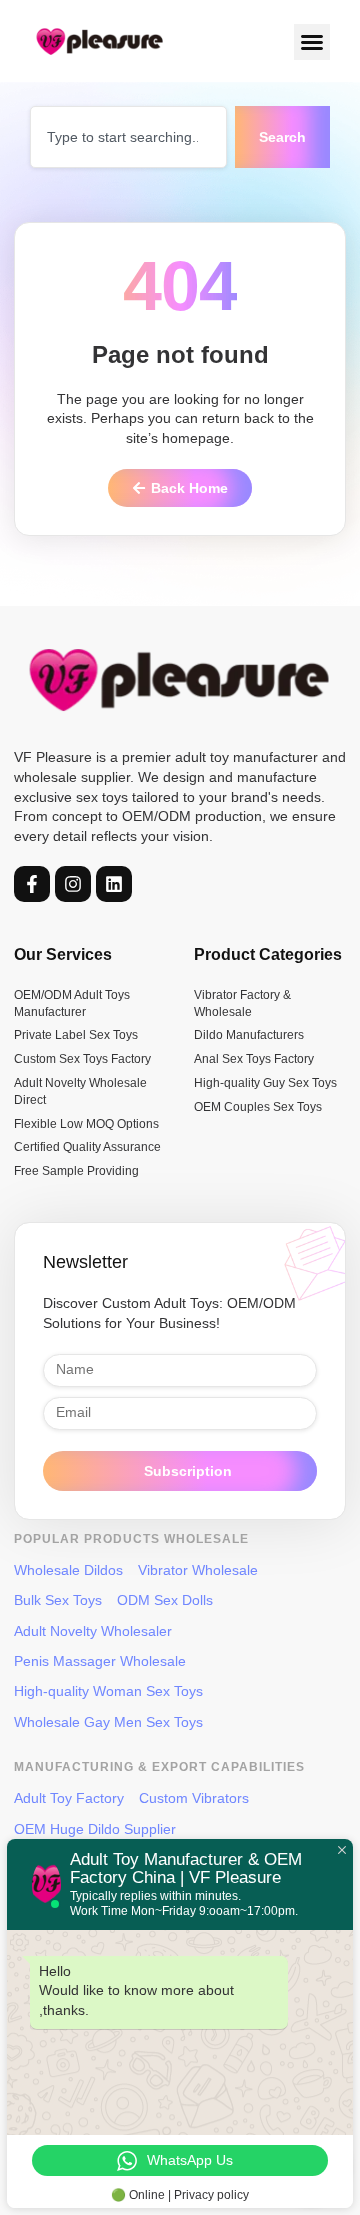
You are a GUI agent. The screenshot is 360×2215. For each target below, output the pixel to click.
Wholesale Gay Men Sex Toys (108, 1722)
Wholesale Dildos (68, 1570)
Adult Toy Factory (69, 1798)
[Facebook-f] (32, 884)
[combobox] (128, 137)
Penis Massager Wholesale (100, 1661)
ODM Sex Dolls (165, 1600)
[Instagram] (73, 884)
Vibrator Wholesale (198, 1570)
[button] (312, 42)
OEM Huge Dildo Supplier (95, 1829)
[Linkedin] (114, 884)
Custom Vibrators (194, 1798)
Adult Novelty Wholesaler (93, 1631)
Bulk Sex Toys (58, 1600)
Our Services (63, 954)
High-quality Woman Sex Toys (108, 1691)
